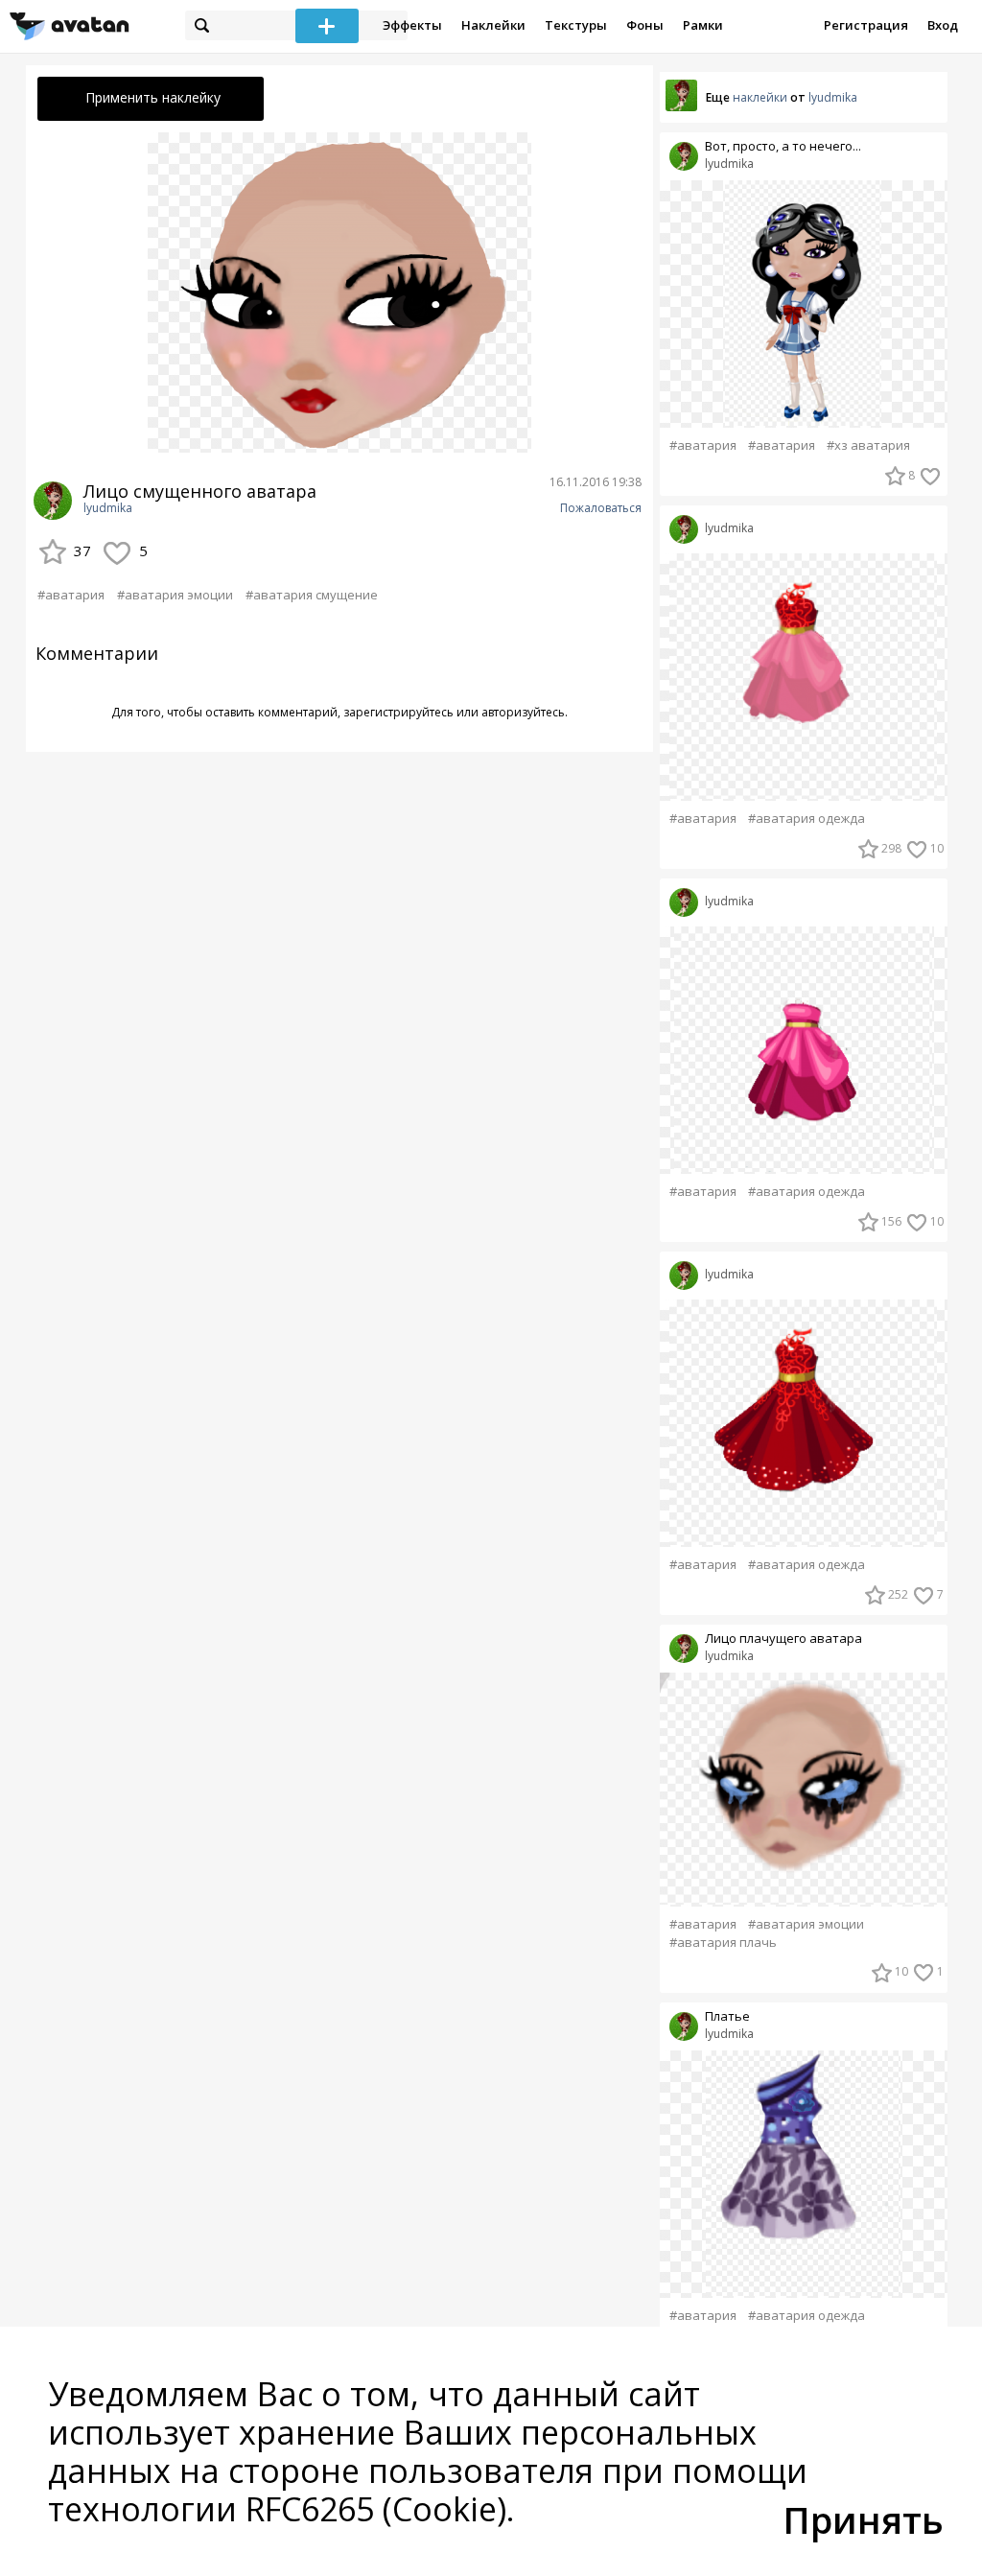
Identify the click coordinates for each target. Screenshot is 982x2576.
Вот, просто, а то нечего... (783, 146)
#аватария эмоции (175, 595)
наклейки (760, 97)
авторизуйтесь (523, 712)
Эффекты (412, 25)
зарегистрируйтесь (398, 712)
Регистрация (866, 25)
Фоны (645, 25)
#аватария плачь (723, 1943)
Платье (727, 2016)
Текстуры (576, 25)
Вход (943, 25)
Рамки (703, 25)
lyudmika (108, 508)
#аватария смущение (312, 595)
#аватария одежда (807, 819)
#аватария (71, 595)
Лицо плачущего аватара (783, 1639)
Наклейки (493, 25)
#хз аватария (868, 445)
